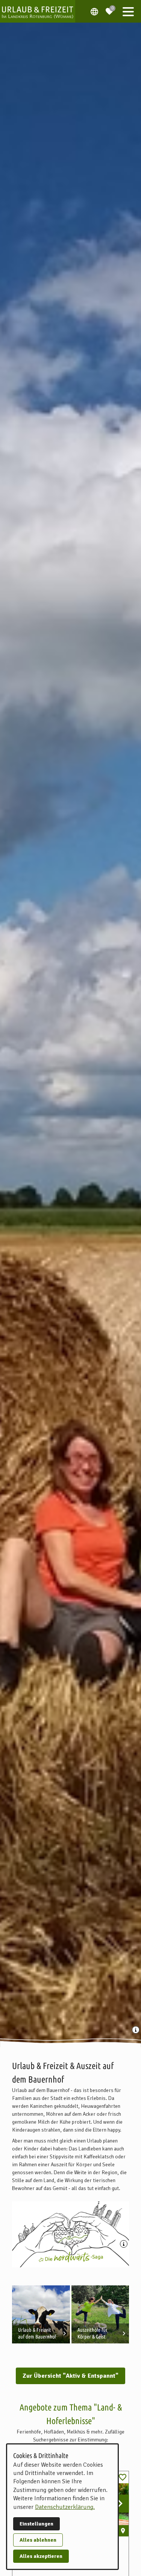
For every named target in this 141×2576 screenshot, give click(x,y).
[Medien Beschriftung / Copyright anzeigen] (136, 2031)
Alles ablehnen (38, 2540)
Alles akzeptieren (41, 2556)
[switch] (123, 2477)
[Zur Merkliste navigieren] (109, 8)
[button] (128, 11)
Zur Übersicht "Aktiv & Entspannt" (70, 2376)
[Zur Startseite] (38, 11)
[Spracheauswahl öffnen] (94, 11)
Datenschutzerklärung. (65, 2507)
